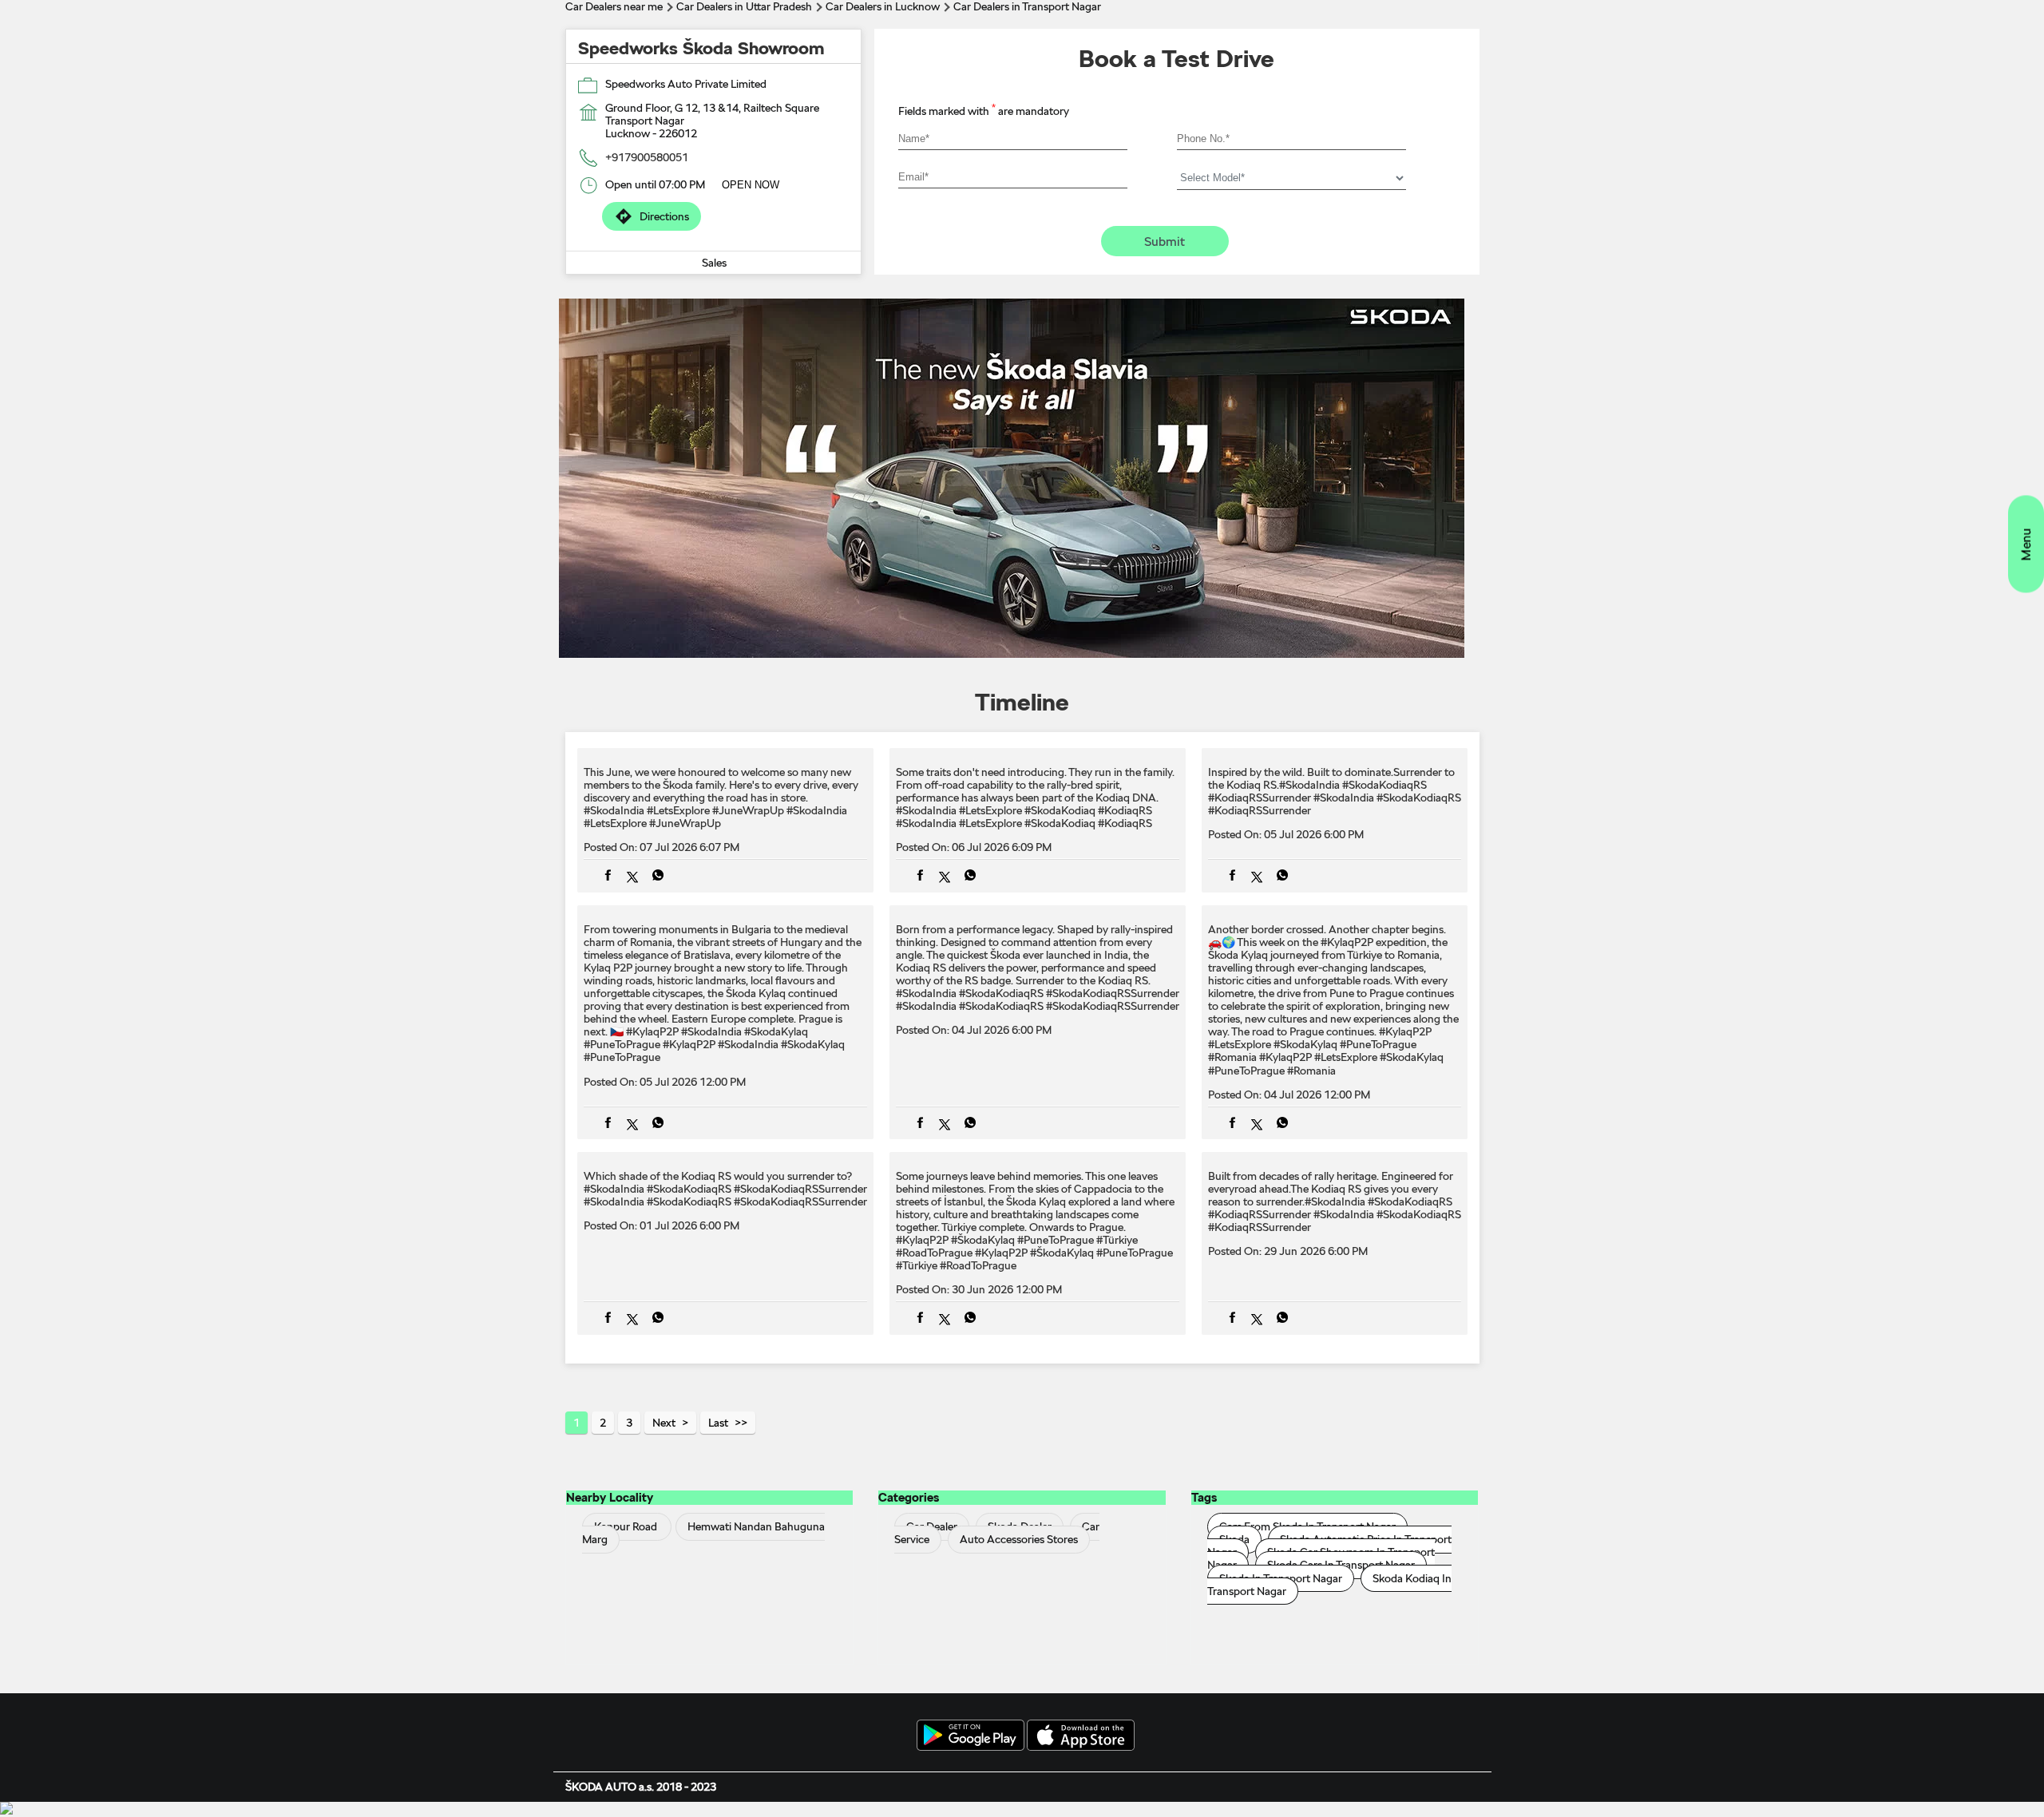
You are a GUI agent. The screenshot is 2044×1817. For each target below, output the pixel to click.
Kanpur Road (626, 1527)
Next (664, 1423)
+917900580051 (647, 157)
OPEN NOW (751, 185)
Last (718, 1423)
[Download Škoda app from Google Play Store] (971, 1736)
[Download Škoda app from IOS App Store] (1081, 1736)
